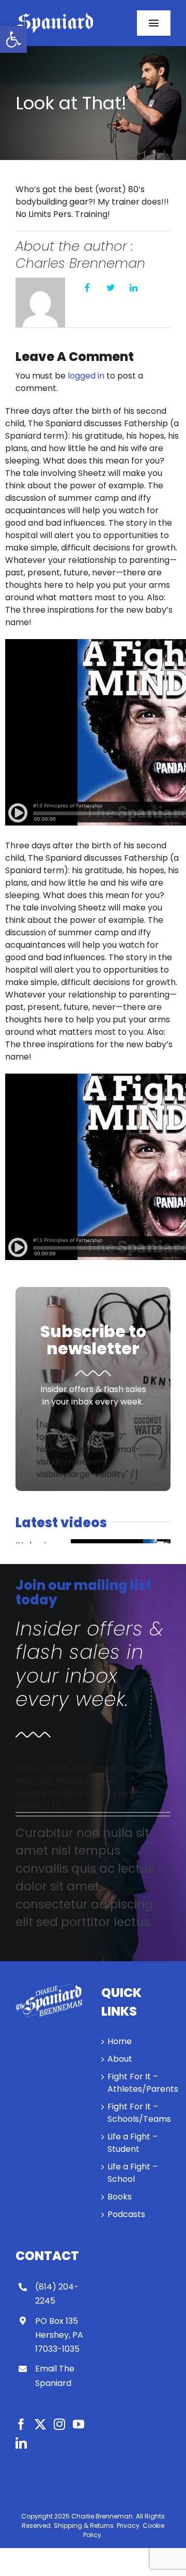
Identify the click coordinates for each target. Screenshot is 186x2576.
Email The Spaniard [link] (55, 2376)
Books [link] (120, 2197)
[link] (13, 39)
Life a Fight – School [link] (133, 2173)
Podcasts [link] (126, 2214)
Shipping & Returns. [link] (84, 2526)
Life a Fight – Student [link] (133, 2143)
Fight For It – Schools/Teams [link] (136, 2113)
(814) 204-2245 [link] (57, 2294)
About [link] (120, 2059)
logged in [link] (86, 376)
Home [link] (120, 2041)
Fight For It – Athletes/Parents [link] (136, 2083)
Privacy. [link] (129, 2526)
